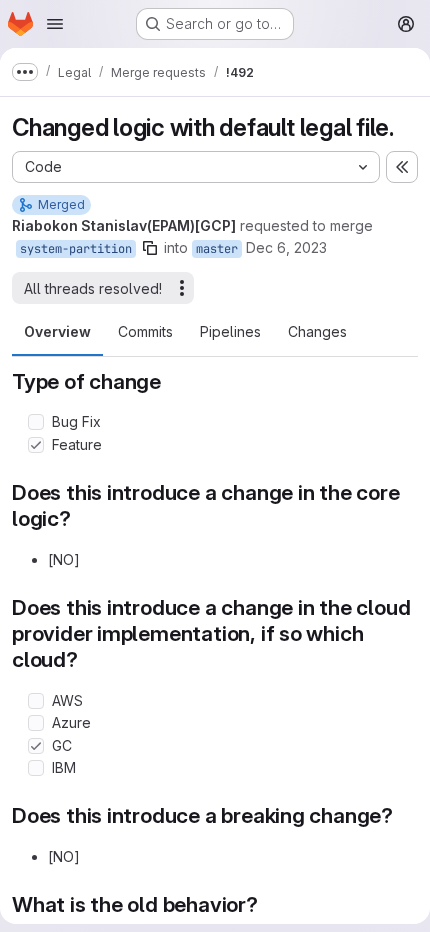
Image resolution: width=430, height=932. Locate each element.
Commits (145, 331)
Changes (317, 331)
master (217, 249)
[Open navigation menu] (55, 24)
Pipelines (230, 331)
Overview (57, 331)
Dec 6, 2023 (286, 247)
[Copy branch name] (150, 248)
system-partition (76, 249)
